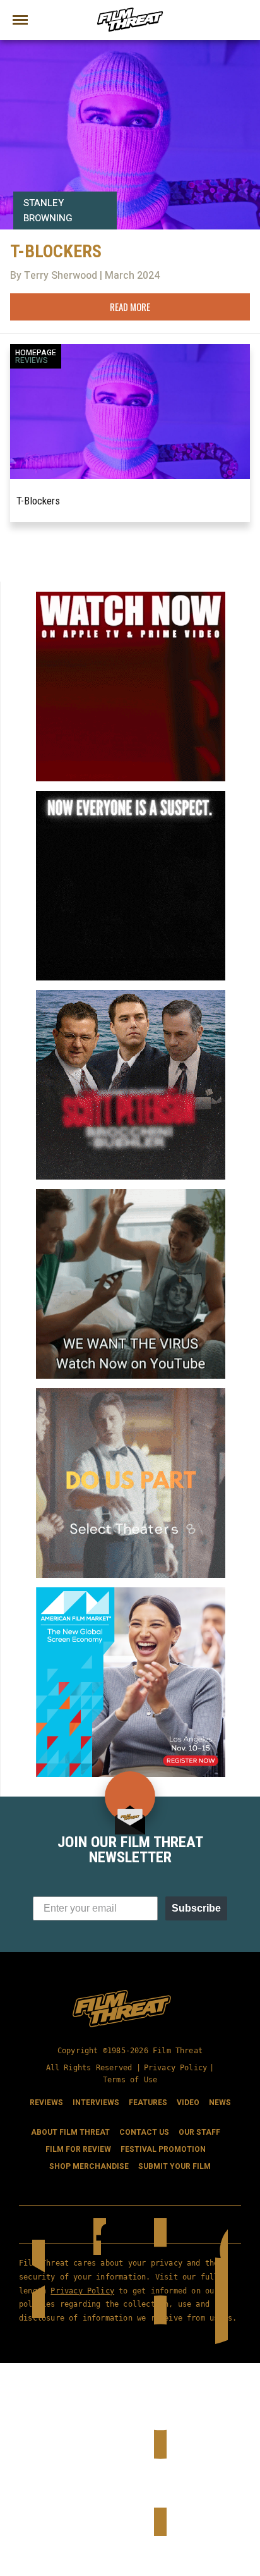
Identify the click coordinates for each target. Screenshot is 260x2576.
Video (188, 2103)
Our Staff (199, 2132)
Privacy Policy (176, 2068)
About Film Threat (70, 2132)
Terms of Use (130, 2080)
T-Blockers (38, 501)
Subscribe (196, 1908)
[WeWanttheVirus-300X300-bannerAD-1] (131, 1194)
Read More (130, 307)
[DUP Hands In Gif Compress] (131, 1393)
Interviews (96, 2103)
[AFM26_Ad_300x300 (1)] (131, 1592)
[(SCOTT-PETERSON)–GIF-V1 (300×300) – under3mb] (131, 995)
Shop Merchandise (89, 2166)
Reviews (32, 360)
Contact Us (144, 2132)
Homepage (36, 353)
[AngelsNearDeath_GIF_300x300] (131, 597)
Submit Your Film (174, 2166)
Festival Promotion (163, 2149)
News (220, 2103)
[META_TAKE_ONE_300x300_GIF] (131, 796)
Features (148, 2103)
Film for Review (78, 2149)
